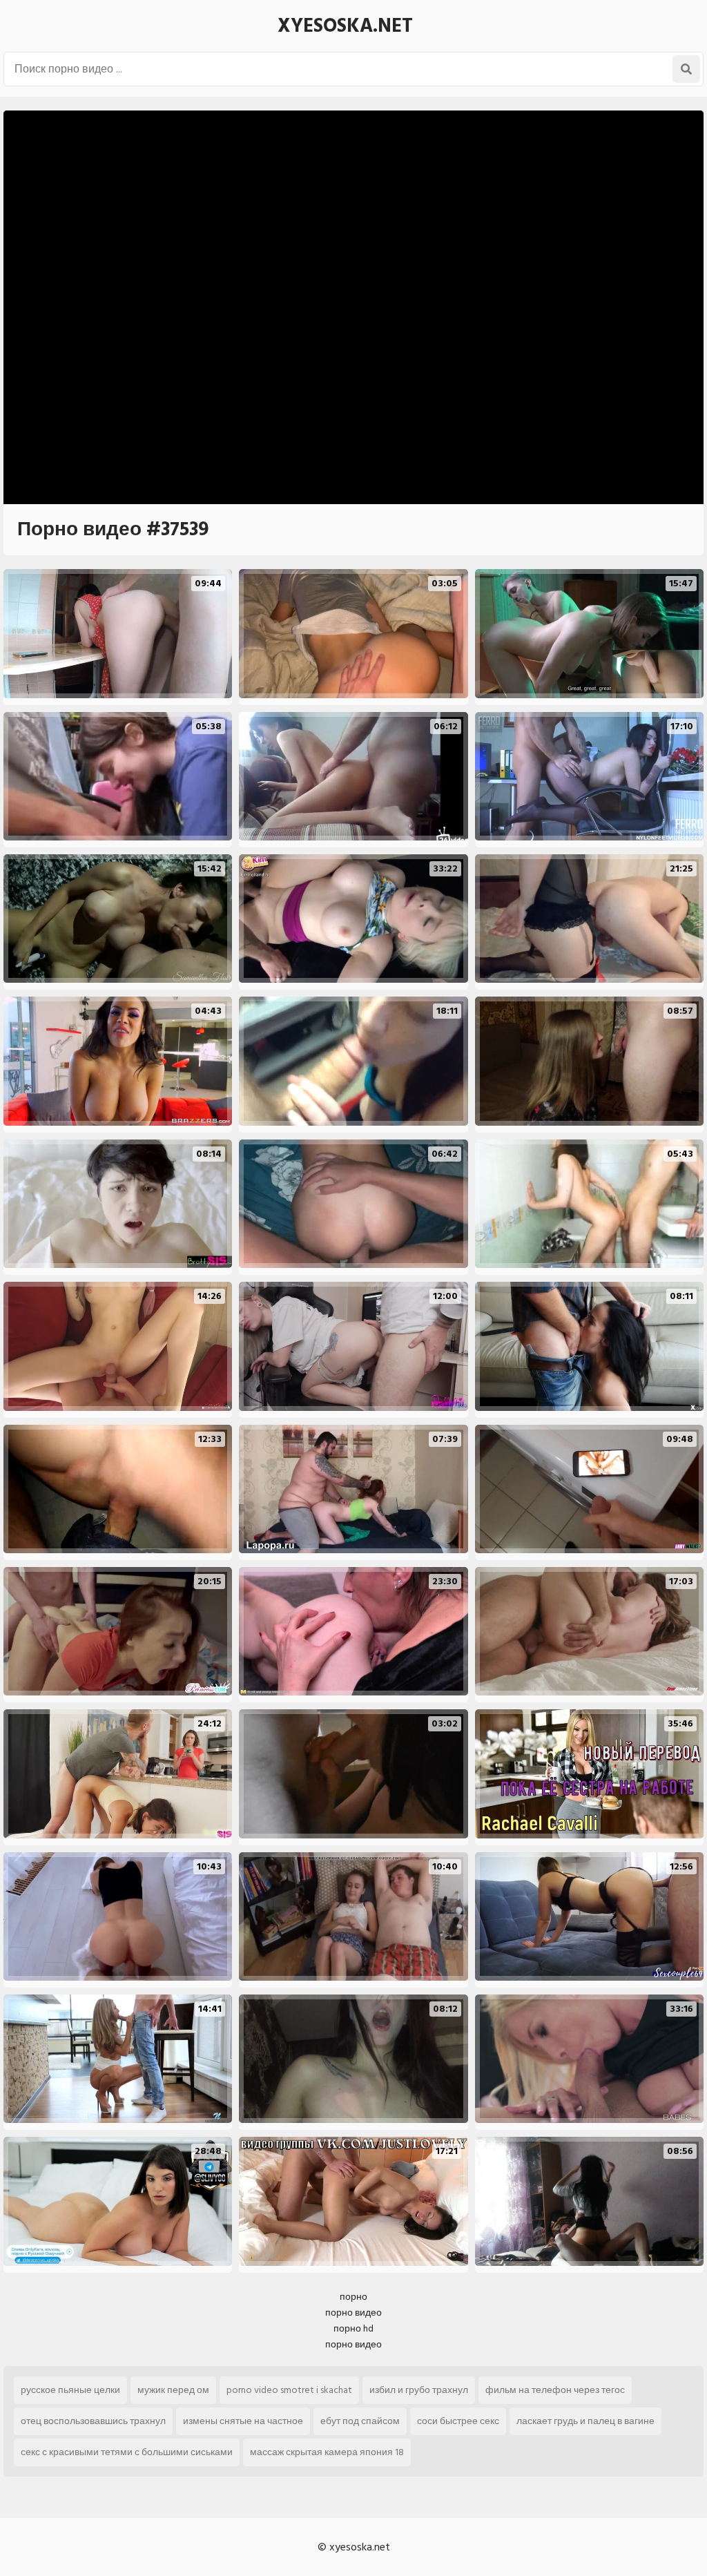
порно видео (353, 2313)
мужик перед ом (173, 2390)
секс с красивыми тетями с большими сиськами (127, 2452)
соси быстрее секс (458, 2421)
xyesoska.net (345, 26)
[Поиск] (686, 69)
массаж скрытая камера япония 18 (327, 2452)
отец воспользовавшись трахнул (93, 2421)
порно (353, 2297)
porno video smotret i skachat (289, 2390)
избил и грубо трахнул (419, 2390)
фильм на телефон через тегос (555, 2390)
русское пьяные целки (70, 2390)
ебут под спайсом (360, 2421)
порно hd (353, 2328)
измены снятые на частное (243, 2421)
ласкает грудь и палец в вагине (585, 2421)
